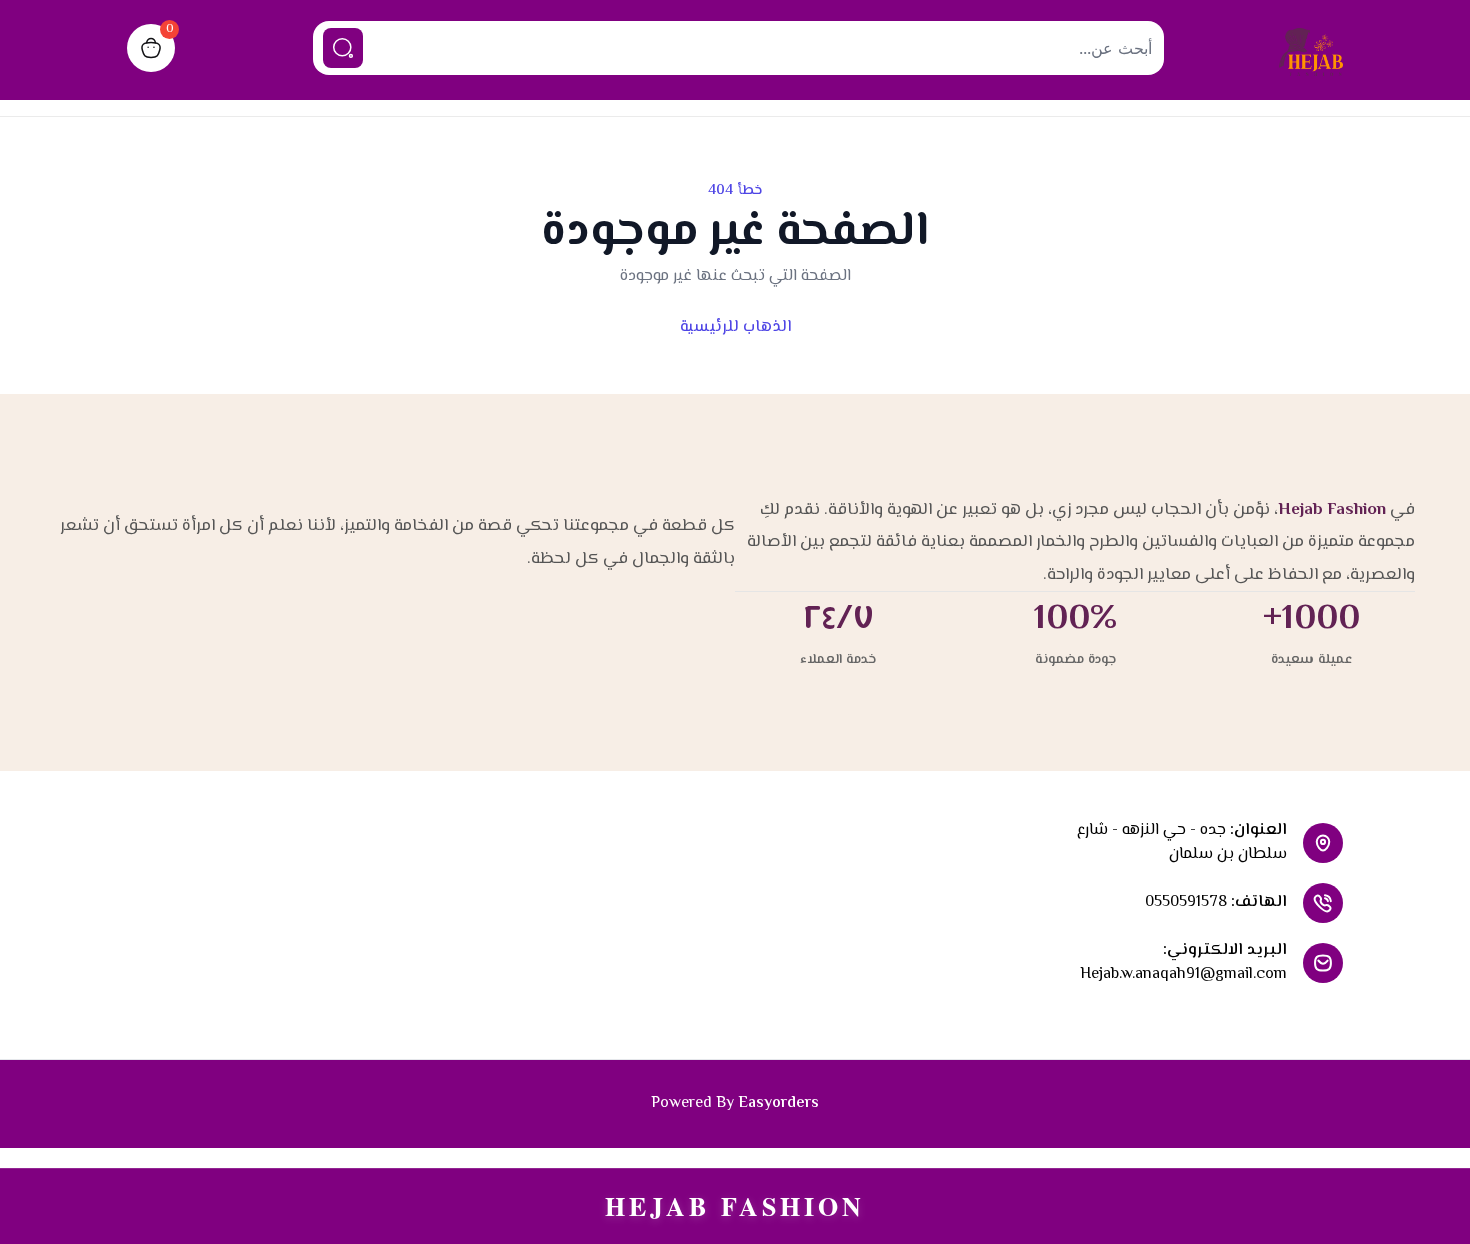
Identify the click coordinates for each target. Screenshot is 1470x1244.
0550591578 (1186, 902)
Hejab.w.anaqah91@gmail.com (1183, 974)
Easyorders (778, 1103)
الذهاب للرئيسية (735, 327)
